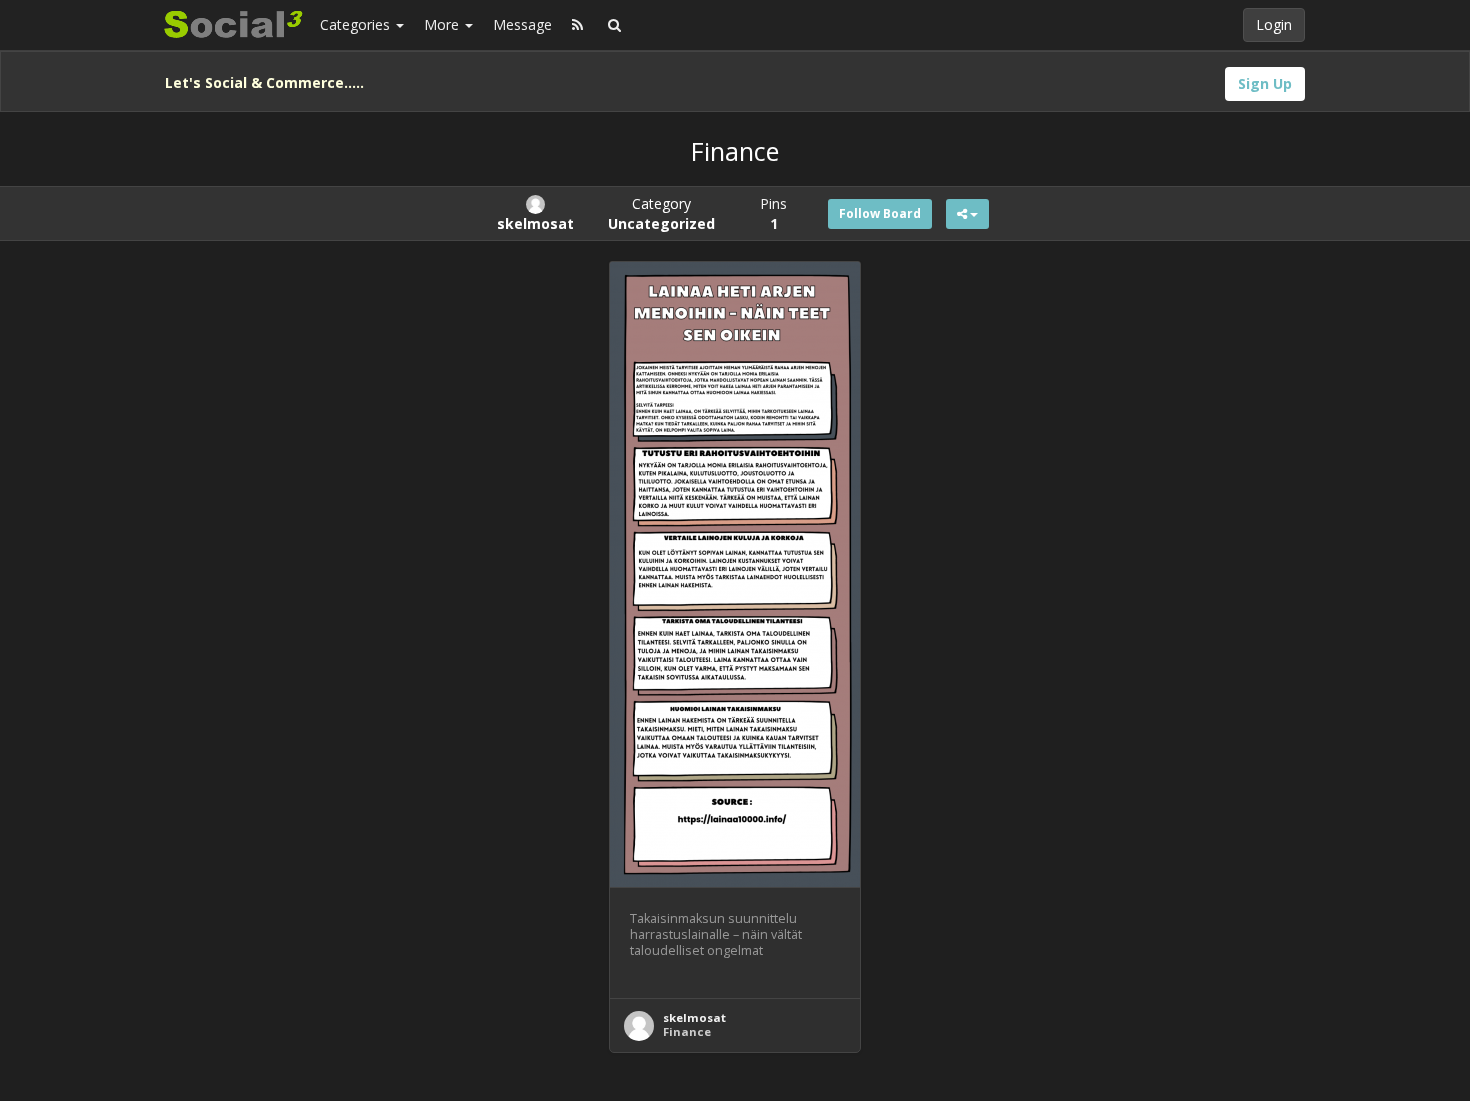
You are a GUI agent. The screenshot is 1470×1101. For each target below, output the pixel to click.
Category (661, 213)
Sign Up (1265, 83)
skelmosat (694, 1017)
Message (522, 24)
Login (1274, 24)
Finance (687, 1031)
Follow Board (880, 213)
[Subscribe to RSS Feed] (577, 25)
